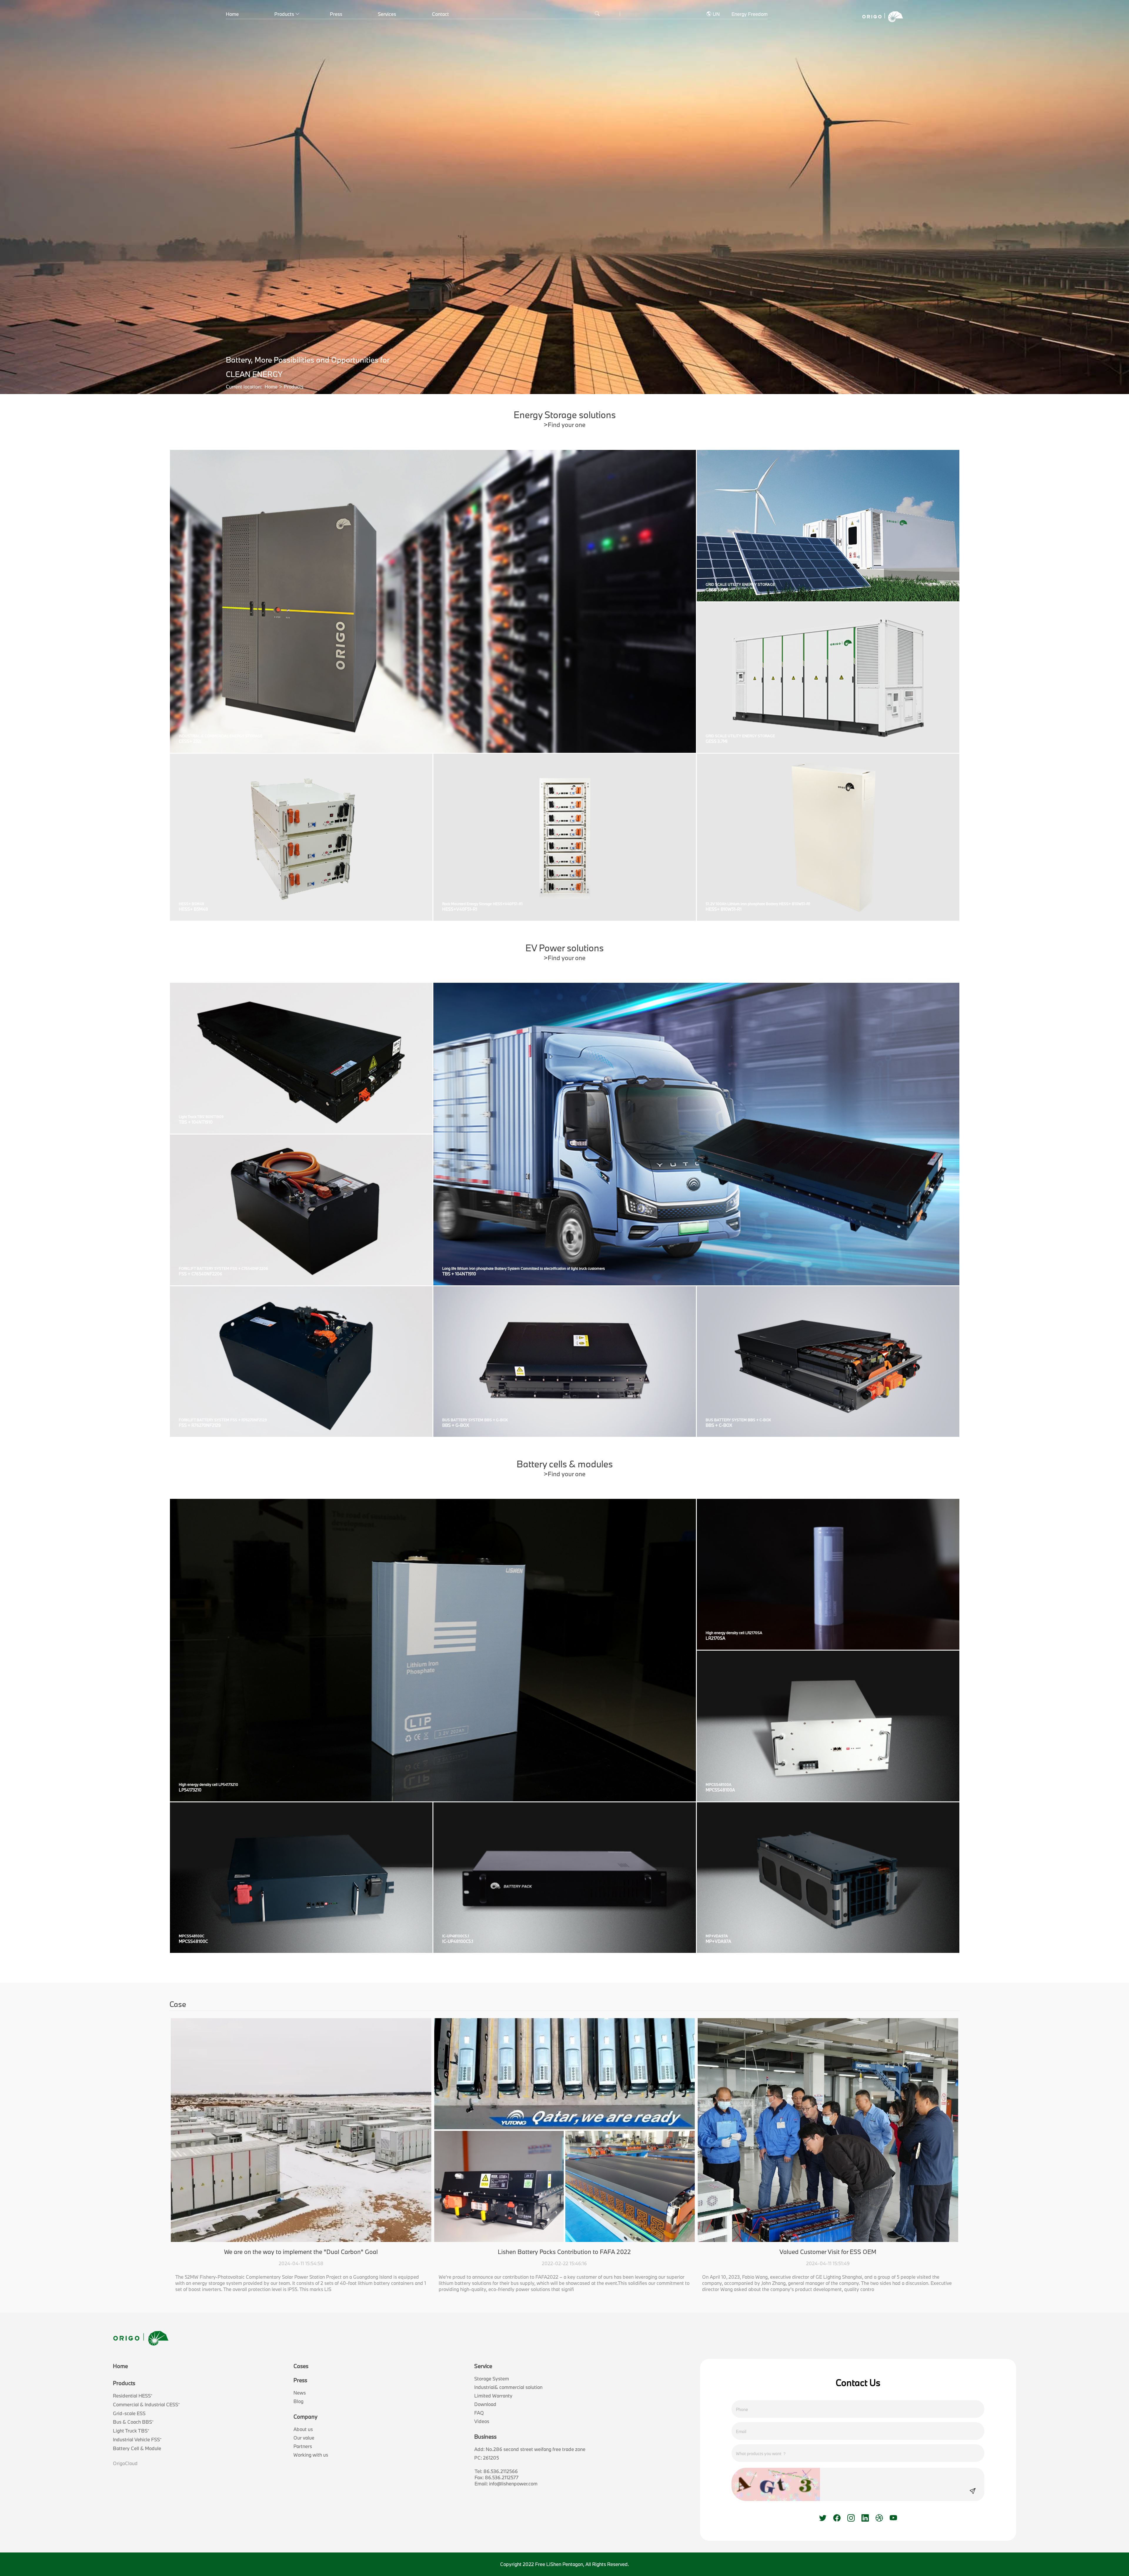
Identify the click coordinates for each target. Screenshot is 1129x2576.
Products (284, 14)
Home (232, 14)
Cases (301, 2366)
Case (178, 2004)
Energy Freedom (750, 14)
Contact (440, 14)
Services (387, 14)
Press (336, 14)
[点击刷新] (776, 2484)
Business (485, 2437)
